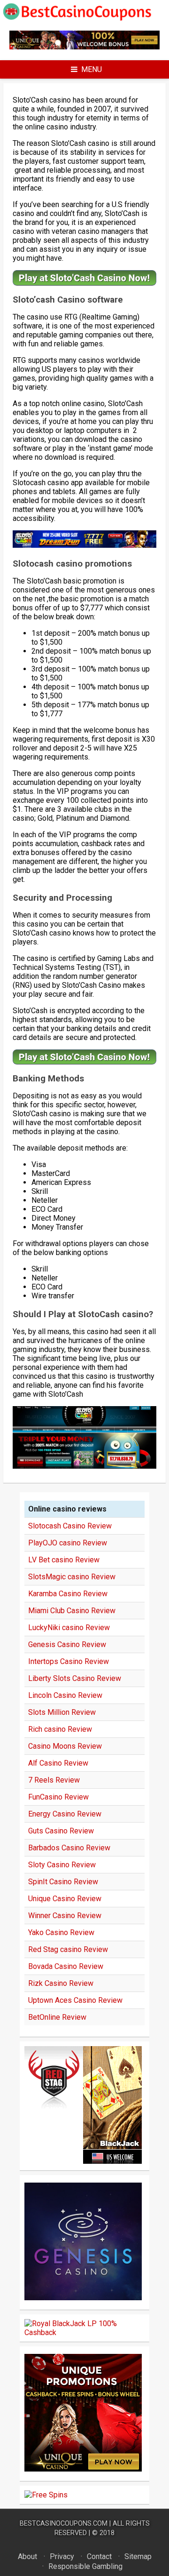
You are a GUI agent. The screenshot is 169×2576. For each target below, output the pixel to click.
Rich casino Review (60, 1729)
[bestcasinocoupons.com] (84, 19)
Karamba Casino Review (68, 1594)
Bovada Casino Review (66, 1966)
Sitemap (138, 2556)
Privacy (62, 2556)
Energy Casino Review (65, 1814)
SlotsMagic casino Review (72, 1577)
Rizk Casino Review (61, 1983)
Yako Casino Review (61, 1932)
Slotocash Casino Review (70, 1526)
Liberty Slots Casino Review (75, 1678)
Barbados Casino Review (69, 1848)
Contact (99, 2556)
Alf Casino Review (58, 1763)
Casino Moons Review (65, 1746)
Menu (92, 69)
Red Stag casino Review (68, 1949)
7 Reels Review (54, 1780)
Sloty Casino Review (62, 1865)
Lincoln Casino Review (65, 1695)
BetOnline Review (57, 2017)
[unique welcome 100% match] (84, 47)
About (27, 2556)
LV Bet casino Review (64, 1560)
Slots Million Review (62, 1712)
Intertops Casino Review (69, 1661)
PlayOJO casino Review (68, 1543)
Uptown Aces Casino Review (75, 2000)
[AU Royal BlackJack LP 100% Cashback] (84, 2332)
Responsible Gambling (85, 2566)
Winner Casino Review (65, 1916)
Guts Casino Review (61, 1831)
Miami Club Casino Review (72, 1611)
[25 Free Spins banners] (46, 2495)
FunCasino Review (58, 1797)
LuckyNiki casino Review (69, 1628)
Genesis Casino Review (67, 1644)
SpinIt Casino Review (63, 1882)
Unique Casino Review (65, 1899)
